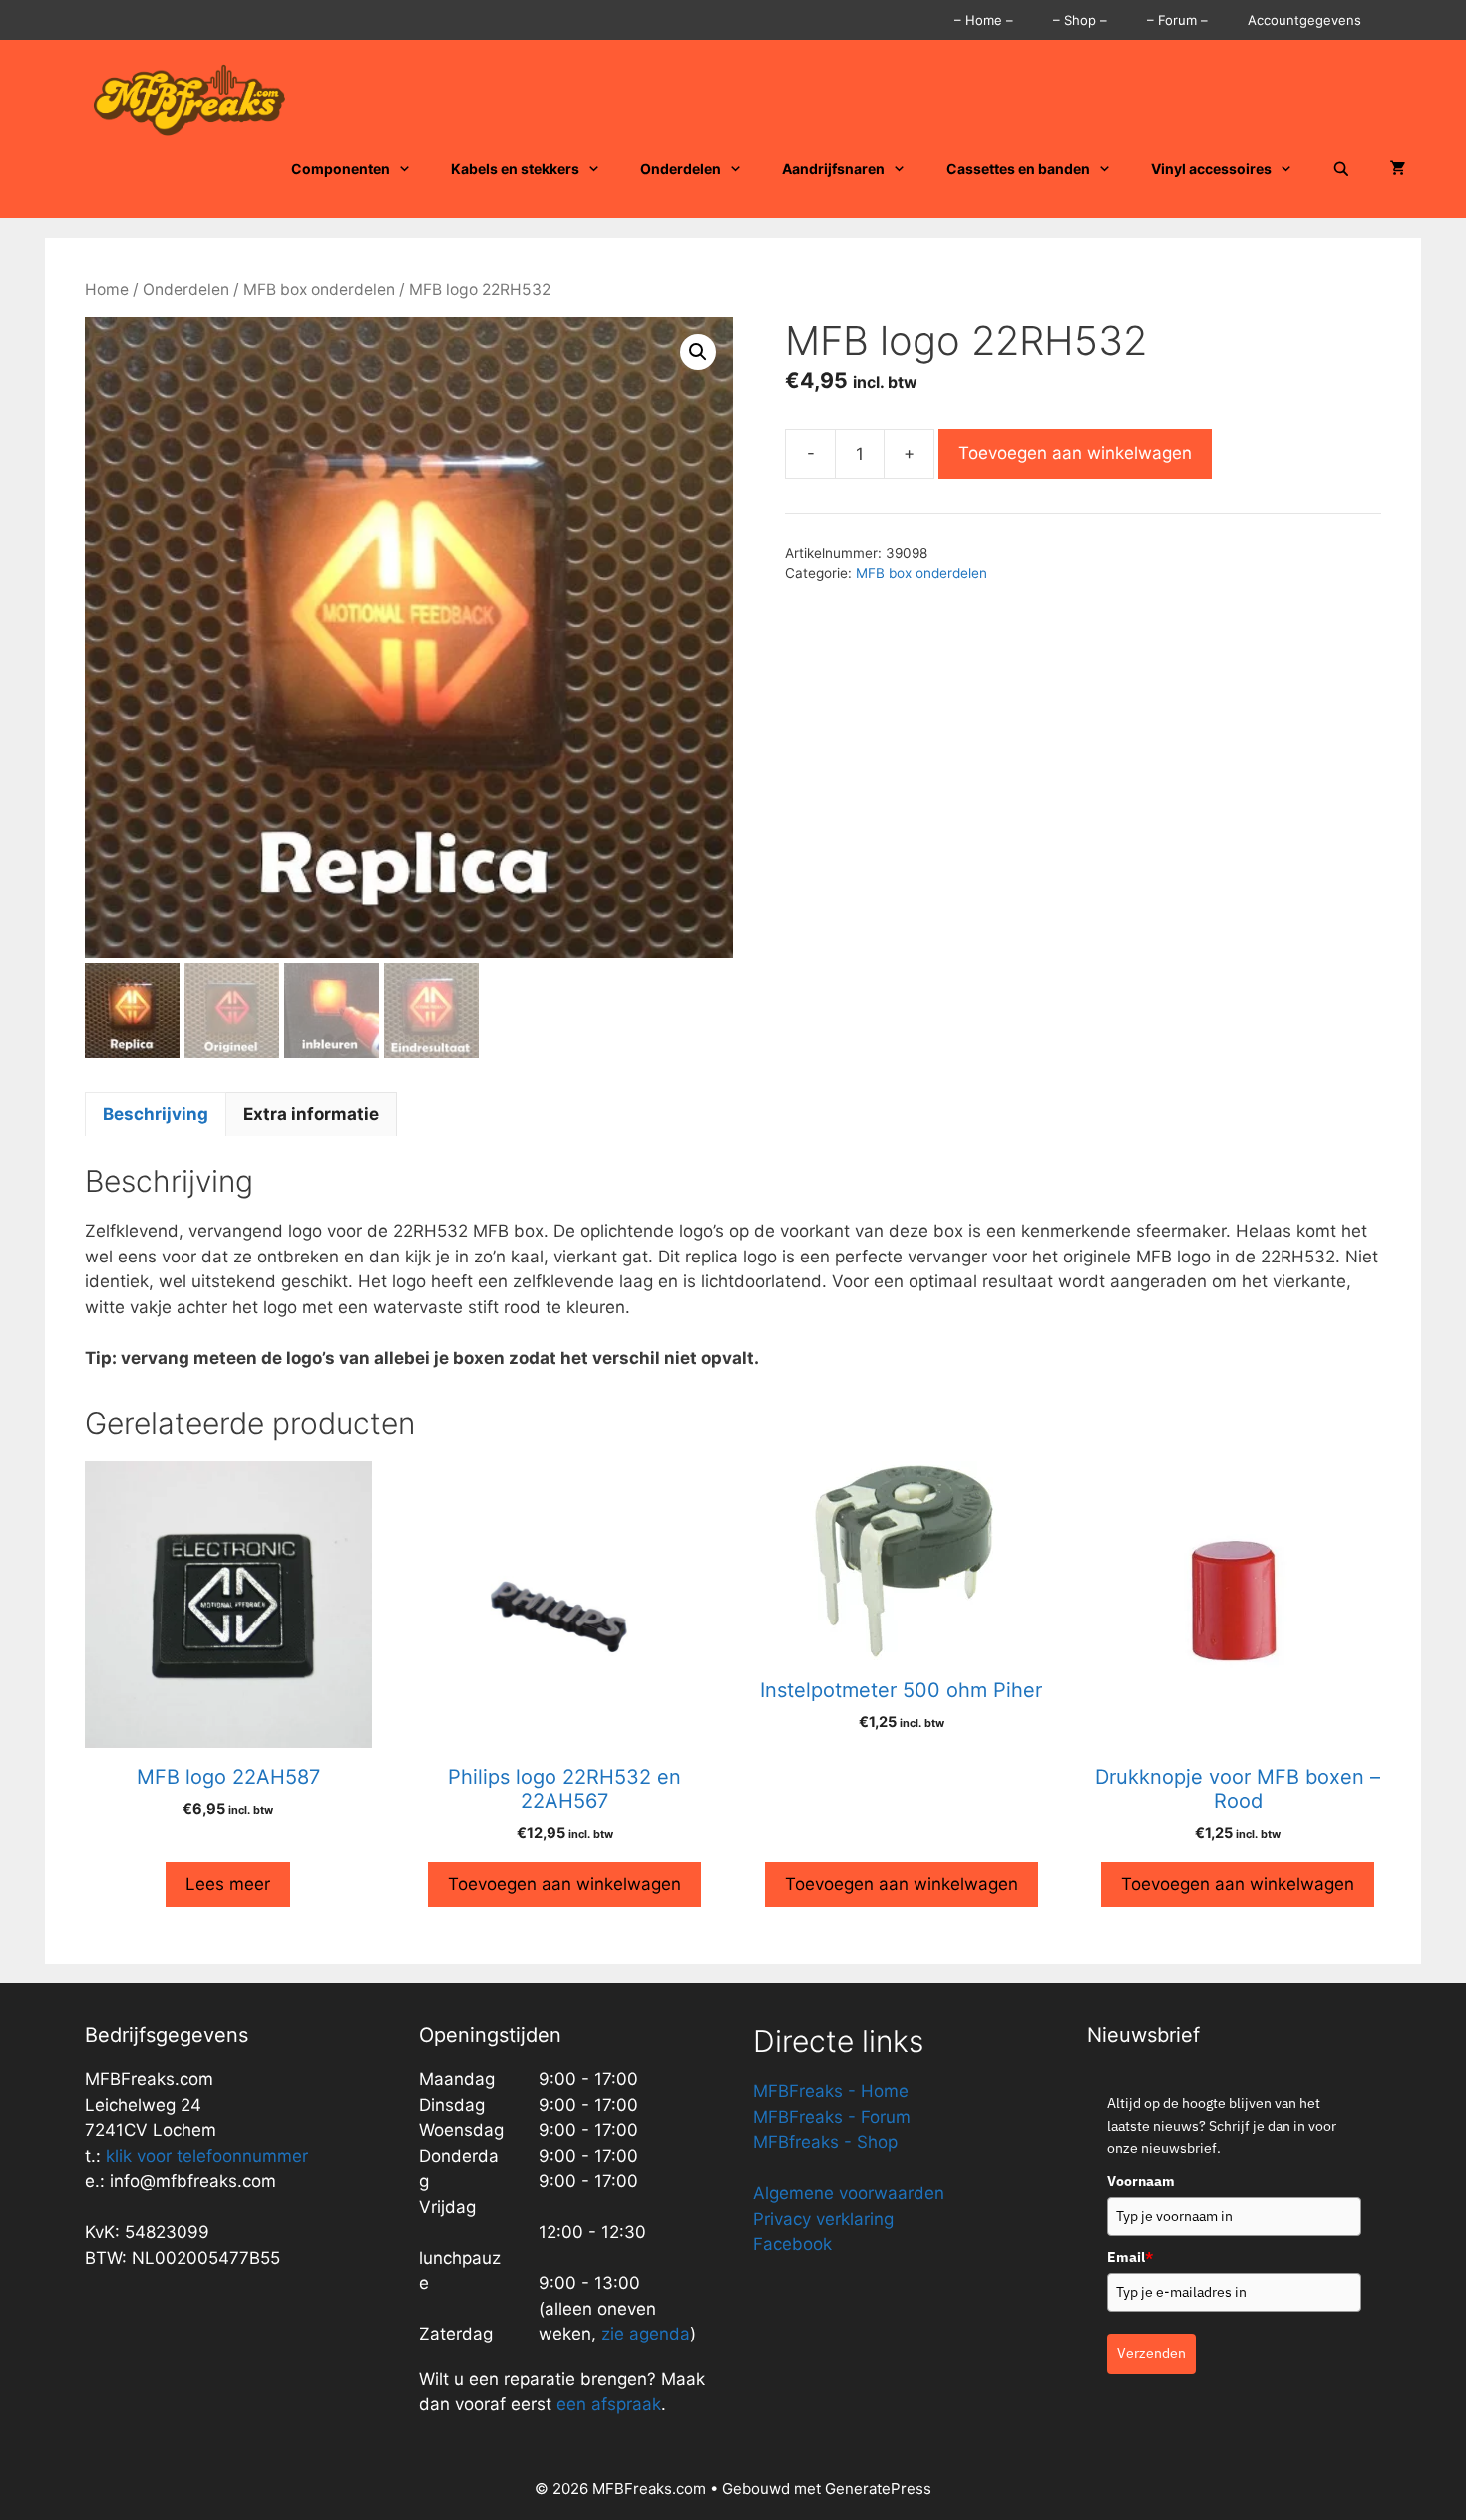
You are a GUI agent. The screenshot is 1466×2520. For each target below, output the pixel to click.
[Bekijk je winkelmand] (1398, 169)
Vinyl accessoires (1211, 168)
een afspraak (606, 2404)
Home (107, 290)
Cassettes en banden (1018, 168)
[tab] (156, 1114)
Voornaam (1141, 2181)
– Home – (984, 20)
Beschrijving (156, 1114)
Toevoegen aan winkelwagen (1075, 453)
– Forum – (1177, 20)
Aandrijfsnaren (833, 168)
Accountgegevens (1304, 20)
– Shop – (1080, 20)
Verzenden (1151, 2353)
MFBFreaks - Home (831, 2091)
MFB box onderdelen (319, 290)
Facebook (792, 2244)
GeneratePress (878, 2489)
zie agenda (646, 2334)
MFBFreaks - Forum (832, 2117)
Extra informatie (311, 1114)
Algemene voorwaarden (849, 2193)
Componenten (341, 168)
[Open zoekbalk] (1341, 169)
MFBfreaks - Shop (825, 2142)
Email (1130, 2257)
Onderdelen (681, 168)
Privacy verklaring (823, 2219)
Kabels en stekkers (515, 168)
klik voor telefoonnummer (207, 2156)
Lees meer (228, 1884)
